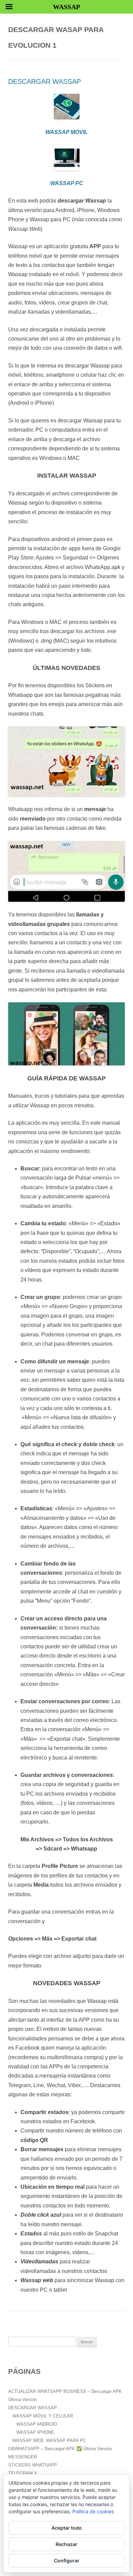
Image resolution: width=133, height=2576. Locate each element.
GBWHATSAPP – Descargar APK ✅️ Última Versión (60, 2449)
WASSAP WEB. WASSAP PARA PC (49, 2440)
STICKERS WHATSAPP (33, 2465)
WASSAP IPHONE (35, 2432)
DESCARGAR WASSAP (45, 81)
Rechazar (66, 2544)
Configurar (67, 2560)
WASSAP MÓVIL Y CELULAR (43, 2416)
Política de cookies (93, 2511)
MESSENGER (23, 2457)
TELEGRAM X (23, 2473)
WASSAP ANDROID (37, 2424)
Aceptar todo (67, 2528)
